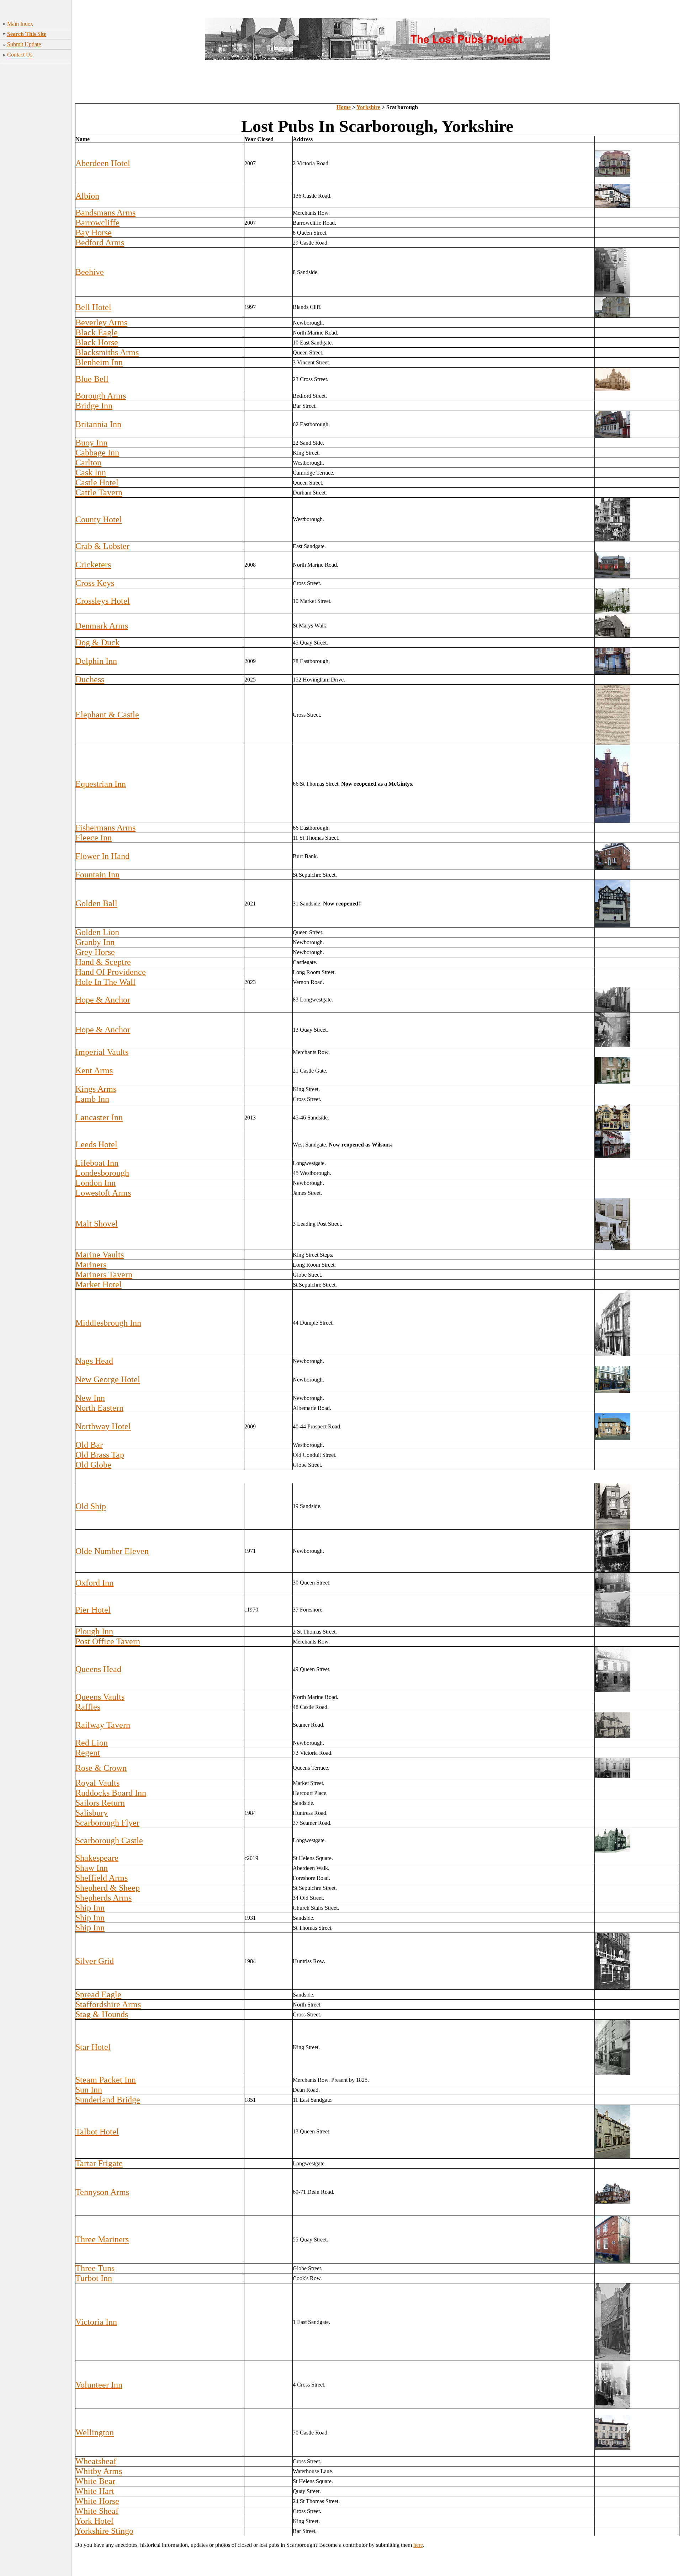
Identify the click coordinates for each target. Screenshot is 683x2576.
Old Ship (91, 1506)
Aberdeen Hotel (103, 163)
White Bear (95, 2481)
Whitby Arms (99, 2471)
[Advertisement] (36, 178)
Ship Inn (90, 1908)
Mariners (91, 1265)
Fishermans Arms (105, 828)
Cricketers (93, 565)
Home (344, 107)
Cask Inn (91, 472)
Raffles (88, 1707)
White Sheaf (97, 2511)
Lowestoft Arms (103, 1193)
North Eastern (99, 1408)
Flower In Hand (102, 856)
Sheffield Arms (102, 1878)
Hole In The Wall (105, 982)
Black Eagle (97, 332)
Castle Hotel (97, 482)
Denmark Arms (102, 626)
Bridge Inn (94, 406)
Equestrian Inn (101, 784)
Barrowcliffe (97, 223)
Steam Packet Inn (106, 2080)
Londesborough (102, 1173)
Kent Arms (94, 1070)
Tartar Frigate (99, 2163)
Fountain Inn (97, 875)
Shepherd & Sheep (108, 1888)
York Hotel (94, 2521)
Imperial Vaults (102, 1052)
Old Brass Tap (100, 1455)
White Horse (97, 2501)
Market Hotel (99, 1284)
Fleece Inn (94, 838)
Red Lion (92, 1743)
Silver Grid (95, 1961)
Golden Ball (96, 903)
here (418, 2545)
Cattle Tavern (99, 492)
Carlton (88, 463)
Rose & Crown (101, 1768)
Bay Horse (94, 233)
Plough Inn (94, 1631)
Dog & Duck (97, 642)
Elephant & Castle (107, 715)
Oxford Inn (94, 1583)
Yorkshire (368, 107)
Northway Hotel (103, 1426)
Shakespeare (97, 1858)
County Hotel (99, 519)
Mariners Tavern (104, 1274)
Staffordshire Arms (108, 2004)
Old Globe (93, 1465)
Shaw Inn (92, 1868)
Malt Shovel (97, 1224)
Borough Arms (101, 396)
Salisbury (92, 1813)
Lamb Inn (92, 1099)
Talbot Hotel (97, 2132)
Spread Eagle (98, 1994)
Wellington (95, 2432)
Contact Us (20, 55)
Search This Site (27, 34)
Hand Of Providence (111, 972)
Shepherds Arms (104, 1898)
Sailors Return (100, 1803)
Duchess (90, 679)
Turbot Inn (94, 2278)
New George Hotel (108, 1379)
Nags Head (94, 1361)
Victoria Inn (96, 2322)
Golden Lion (97, 932)
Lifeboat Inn (97, 1163)
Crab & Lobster (102, 546)
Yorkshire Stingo (104, 2531)
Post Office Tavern (108, 1641)
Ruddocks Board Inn (111, 1793)
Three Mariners (102, 2239)
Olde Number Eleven (112, 1551)
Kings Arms (96, 1089)
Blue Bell (92, 379)
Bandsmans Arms (105, 213)
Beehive (90, 272)
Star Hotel (93, 2047)
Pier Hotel (93, 1610)
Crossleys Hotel (103, 601)
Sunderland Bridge (108, 2100)
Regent (88, 1753)
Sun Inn (89, 2090)
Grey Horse (95, 952)
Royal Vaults (97, 1783)
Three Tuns (95, 2268)
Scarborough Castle (109, 1840)
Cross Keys (95, 583)
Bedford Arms (100, 242)
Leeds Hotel (96, 1144)
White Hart (95, 2491)
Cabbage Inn (97, 453)
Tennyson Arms (102, 2192)
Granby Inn (95, 942)
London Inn (96, 1183)
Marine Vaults (100, 1255)
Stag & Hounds (102, 2014)
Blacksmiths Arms (107, 352)
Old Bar (89, 1445)
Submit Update (24, 44)
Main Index (20, 24)
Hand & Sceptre (103, 962)
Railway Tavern (103, 1725)
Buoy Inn (91, 443)
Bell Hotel (93, 307)
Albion (87, 196)
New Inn (90, 1398)
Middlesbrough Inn (108, 1323)
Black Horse (97, 342)
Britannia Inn (98, 424)
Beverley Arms (101, 322)
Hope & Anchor (103, 1000)
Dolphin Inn (96, 661)
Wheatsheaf (96, 2461)
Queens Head (98, 1669)
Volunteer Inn (99, 2385)
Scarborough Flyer (107, 1823)
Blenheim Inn (99, 362)
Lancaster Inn (99, 1117)
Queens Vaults (100, 1697)
